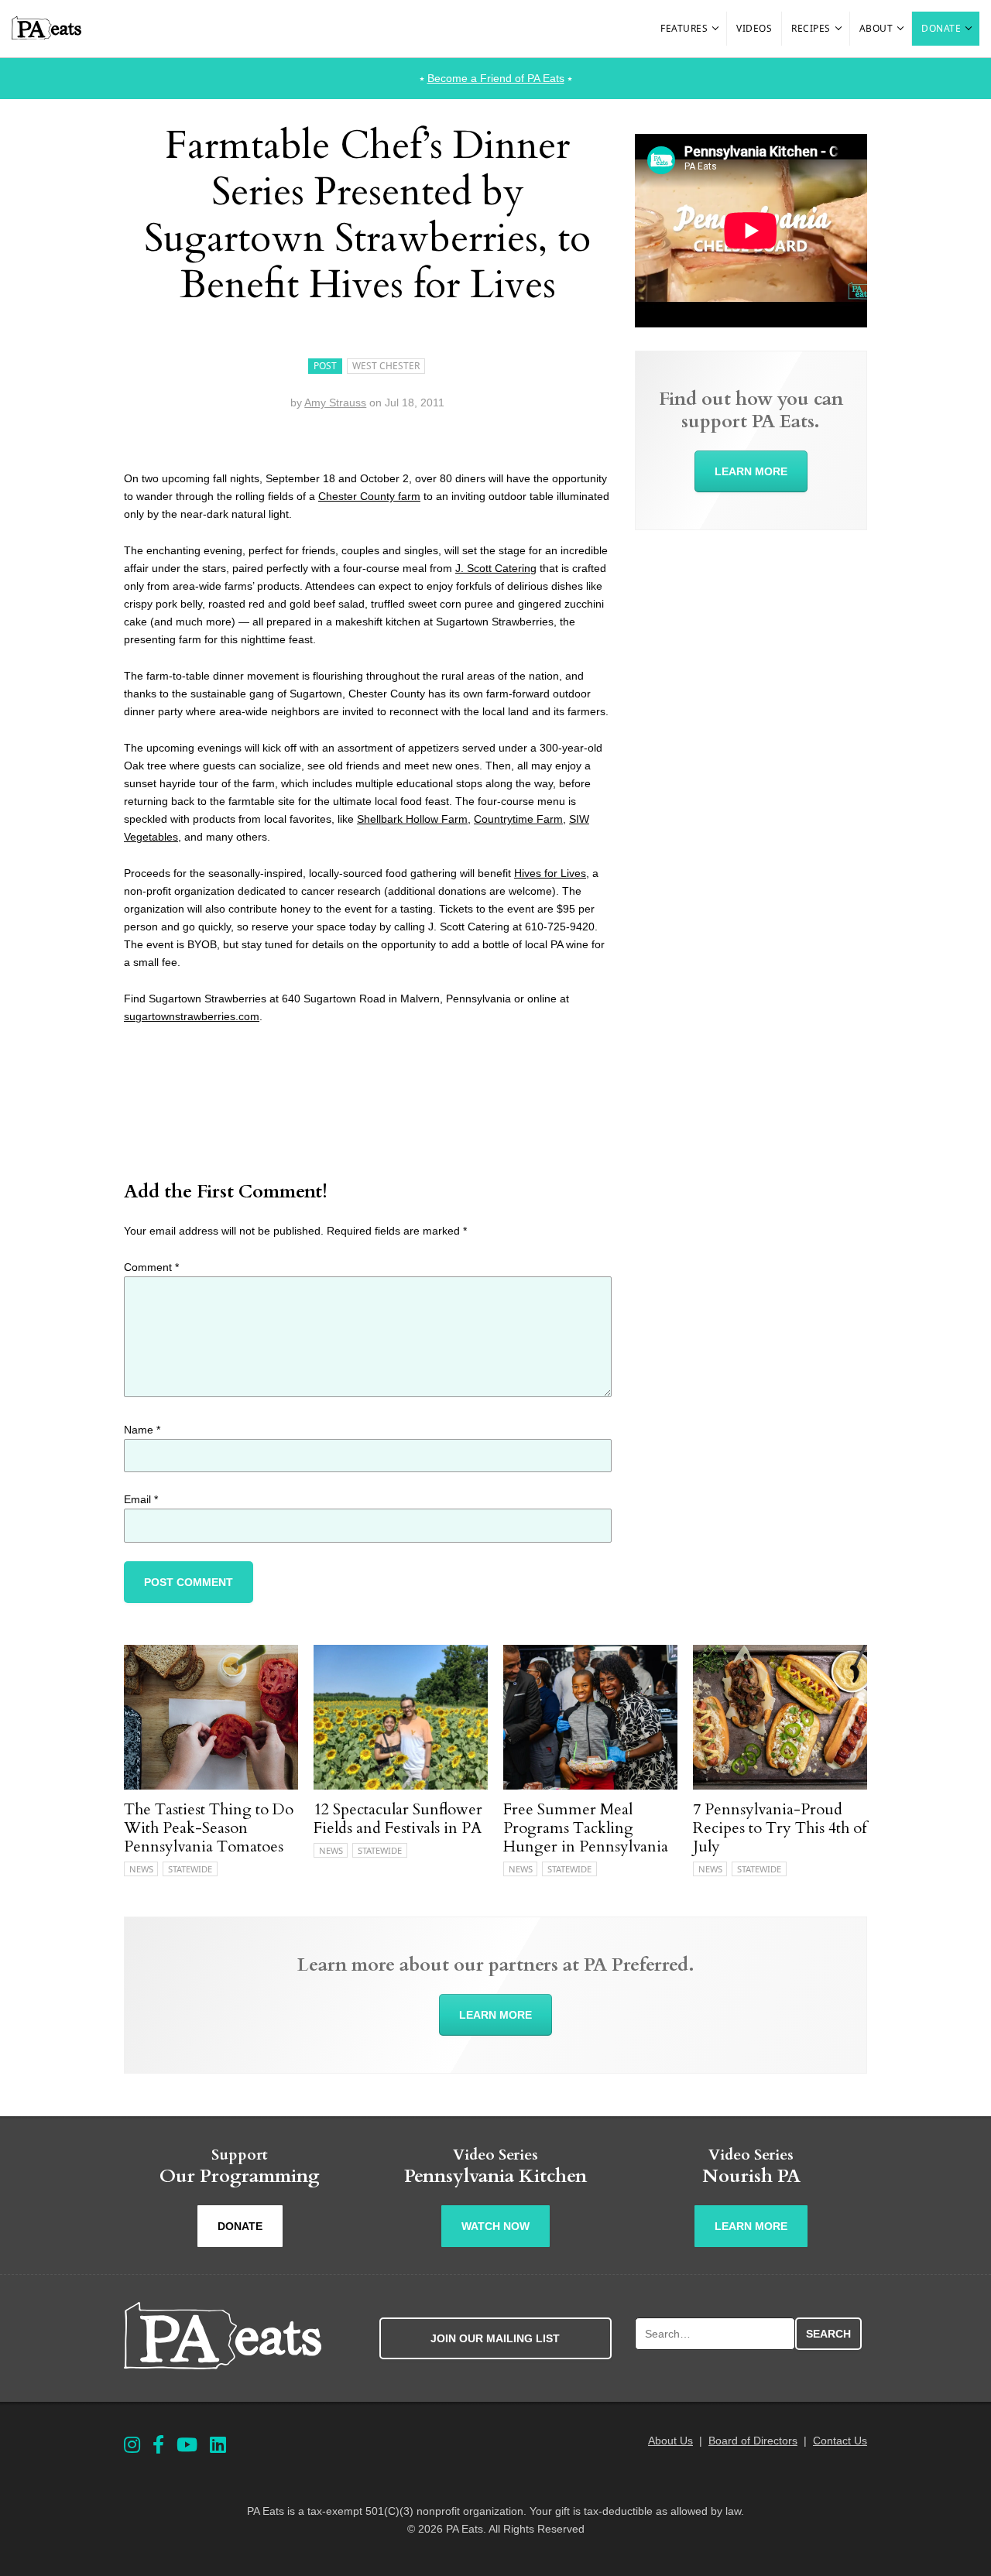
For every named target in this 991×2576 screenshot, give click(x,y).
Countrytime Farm (518, 819)
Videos (754, 28)
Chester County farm (369, 496)
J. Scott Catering (496, 568)
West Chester (386, 366)
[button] (716, 29)
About (876, 28)
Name (142, 1430)
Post (325, 366)
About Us (670, 2441)
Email (141, 1499)
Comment (151, 1267)
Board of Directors (753, 2441)
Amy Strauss (335, 402)
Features (684, 28)
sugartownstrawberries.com (192, 1016)
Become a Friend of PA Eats (496, 78)
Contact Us (840, 2441)
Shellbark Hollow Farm (412, 819)
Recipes (811, 28)
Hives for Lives (550, 873)
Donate (941, 28)
